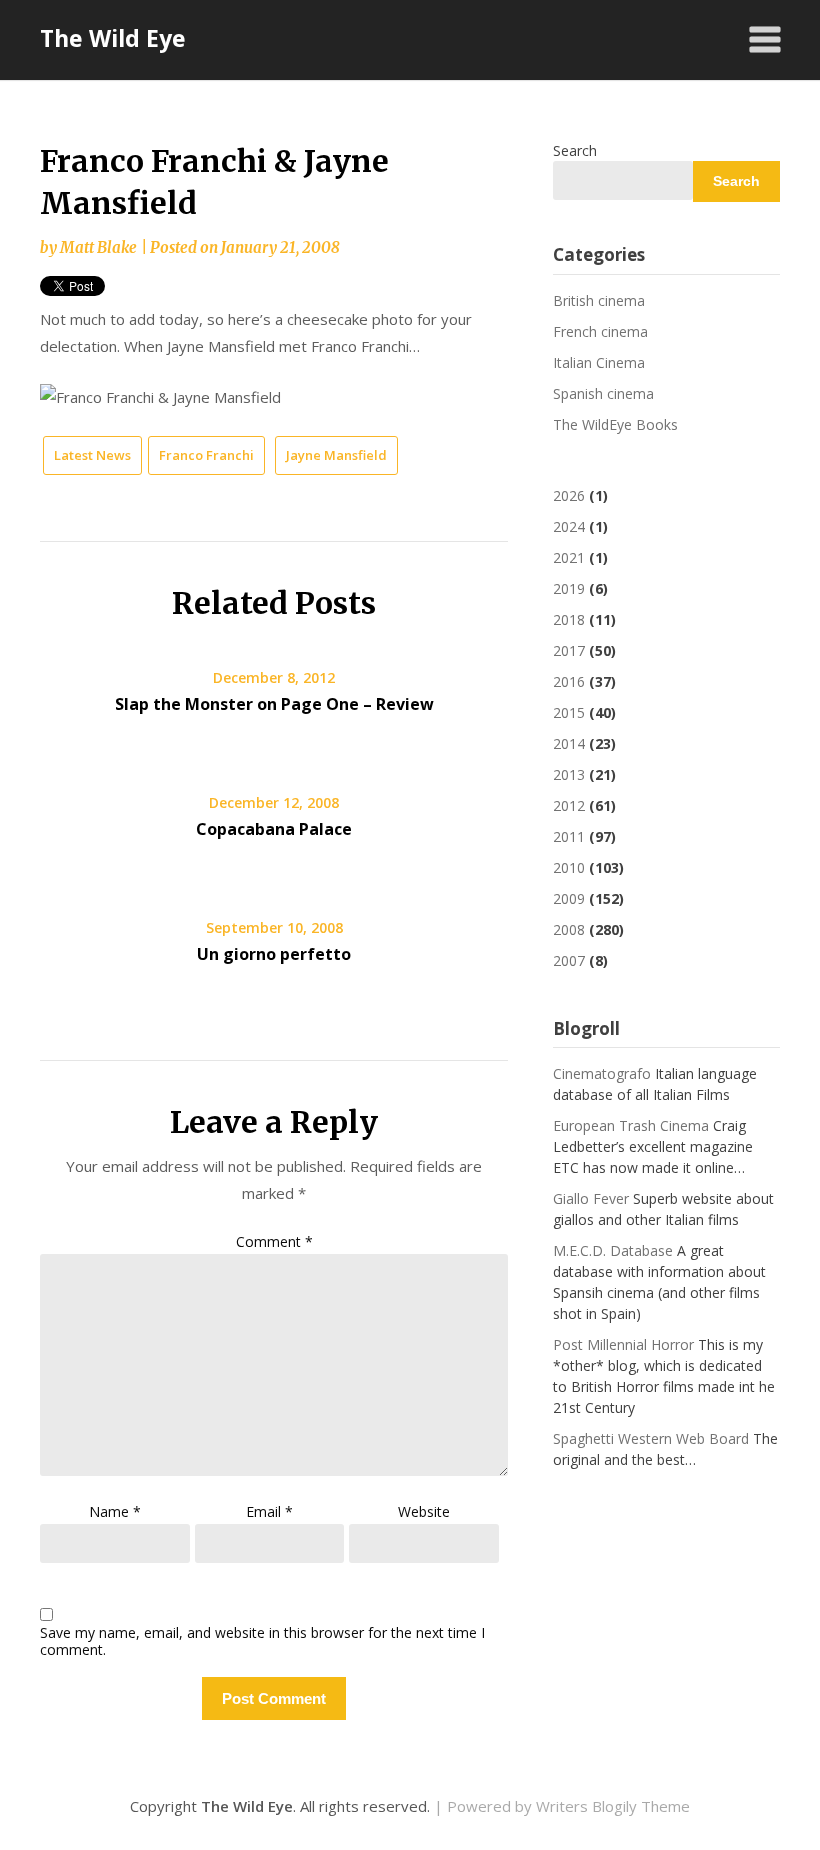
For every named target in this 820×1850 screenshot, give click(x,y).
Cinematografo (602, 1073)
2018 (569, 619)
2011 (569, 836)
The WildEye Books (615, 424)
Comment (274, 1241)
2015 (569, 712)
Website (424, 1511)
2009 (569, 898)
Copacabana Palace (274, 829)
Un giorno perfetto (274, 954)
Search (575, 150)
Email (269, 1511)
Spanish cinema (603, 393)
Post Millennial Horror (623, 1344)
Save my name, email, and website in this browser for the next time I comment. (262, 1642)
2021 (569, 557)
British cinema (599, 300)
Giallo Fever (591, 1198)
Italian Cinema (599, 362)
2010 (569, 867)
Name (115, 1511)
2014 (569, 743)
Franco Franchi (206, 455)
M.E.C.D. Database (613, 1250)
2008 (569, 929)
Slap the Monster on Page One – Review (274, 704)
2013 (569, 774)
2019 (569, 588)
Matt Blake (98, 247)
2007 (569, 960)
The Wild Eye (113, 38)
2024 (569, 526)
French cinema (600, 331)
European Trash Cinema (631, 1125)
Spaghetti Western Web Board (651, 1438)
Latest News (92, 455)
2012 (569, 805)
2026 (569, 495)
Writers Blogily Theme (613, 1806)
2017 (569, 650)
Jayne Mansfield (336, 455)
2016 (569, 681)
